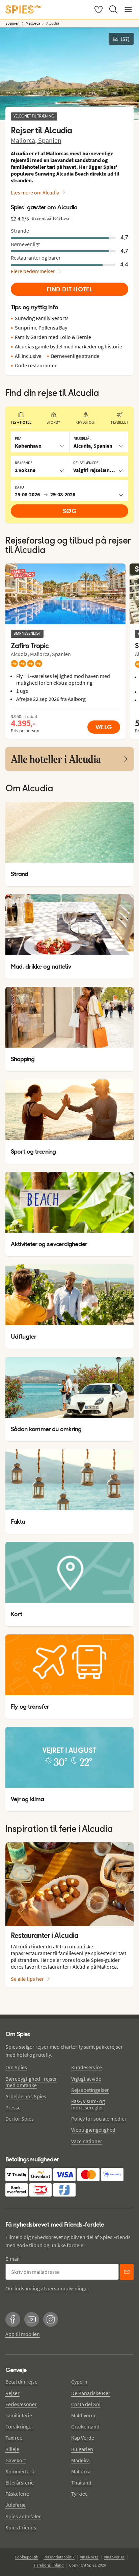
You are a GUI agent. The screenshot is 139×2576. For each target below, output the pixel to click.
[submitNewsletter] (127, 2272)
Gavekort (16, 2460)
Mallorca (81, 2471)
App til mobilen (23, 2334)
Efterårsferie (20, 2482)
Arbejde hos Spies (26, 2096)
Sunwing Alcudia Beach (62, 174)
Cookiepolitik (26, 2557)
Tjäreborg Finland (49, 2565)
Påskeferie (17, 2494)
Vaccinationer (87, 2141)
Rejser (12, 2393)
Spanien (50, 140)
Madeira (80, 2460)
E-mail (12, 2259)
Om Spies (16, 2067)
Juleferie (16, 2505)
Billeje (12, 2449)
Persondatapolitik (59, 2557)
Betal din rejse (21, 2382)
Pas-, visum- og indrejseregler (88, 2104)
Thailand (81, 2482)
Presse (13, 2107)
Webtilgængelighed (93, 2130)
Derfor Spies (20, 2119)
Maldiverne (84, 2415)
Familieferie (19, 2415)
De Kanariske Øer (91, 2393)
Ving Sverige (114, 2557)
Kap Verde (83, 2438)
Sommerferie (20, 2471)
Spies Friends (21, 2527)
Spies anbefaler (23, 2516)
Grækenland (85, 2426)
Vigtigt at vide (86, 2079)
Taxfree (14, 2438)
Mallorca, (24, 140)
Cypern (79, 2382)
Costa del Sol (86, 2404)
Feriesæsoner (21, 2404)
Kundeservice (87, 2067)
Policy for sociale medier (99, 2119)
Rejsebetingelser (90, 2090)
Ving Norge (89, 2557)
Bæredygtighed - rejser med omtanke (31, 2082)
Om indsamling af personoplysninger (47, 2288)
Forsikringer (19, 2426)
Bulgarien (82, 2449)
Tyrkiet (79, 2494)
